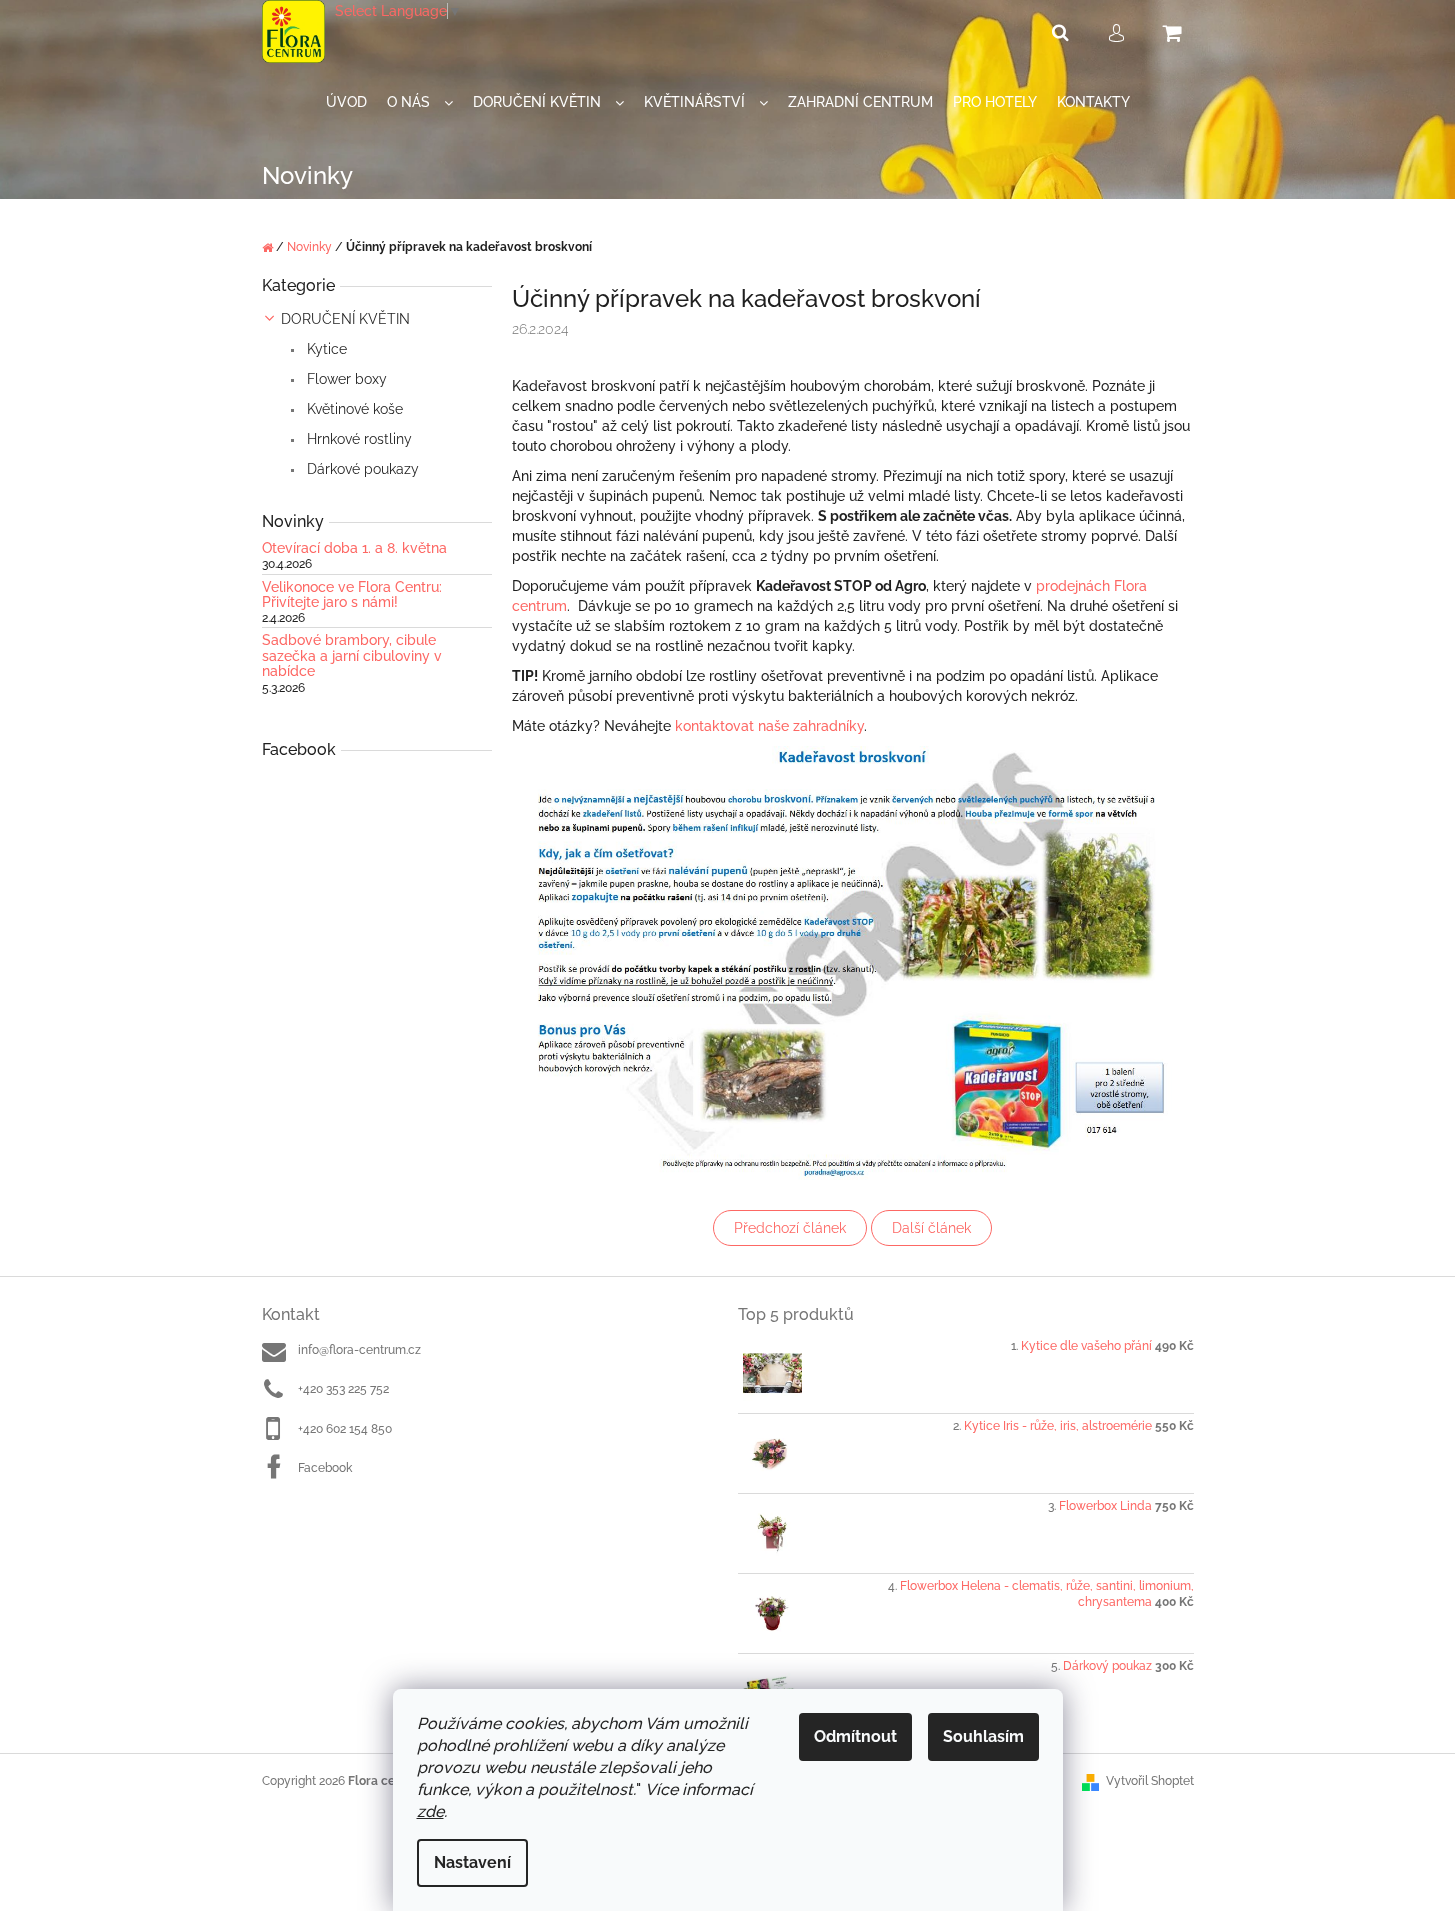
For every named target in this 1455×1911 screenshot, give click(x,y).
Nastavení (472, 1862)
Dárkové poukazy (361, 469)
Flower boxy (345, 379)
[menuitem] (346, 102)
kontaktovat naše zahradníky (769, 726)
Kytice (325, 349)
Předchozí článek (790, 1228)
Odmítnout (855, 1736)
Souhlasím (983, 1736)
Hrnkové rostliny (357, 439)
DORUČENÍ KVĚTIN (345, 319)
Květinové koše (353, 409)
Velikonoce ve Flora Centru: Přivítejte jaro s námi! (352, 595)
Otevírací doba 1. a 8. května (354, 548)
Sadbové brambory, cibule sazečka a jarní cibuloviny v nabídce (352, 656)
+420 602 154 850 (345, 1429)
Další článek (931, 1228)
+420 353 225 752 (343, 1389)
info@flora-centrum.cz (359, 1350)
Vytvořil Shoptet (1150, 1781)
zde (430, 1811)
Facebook (325, 1468)
